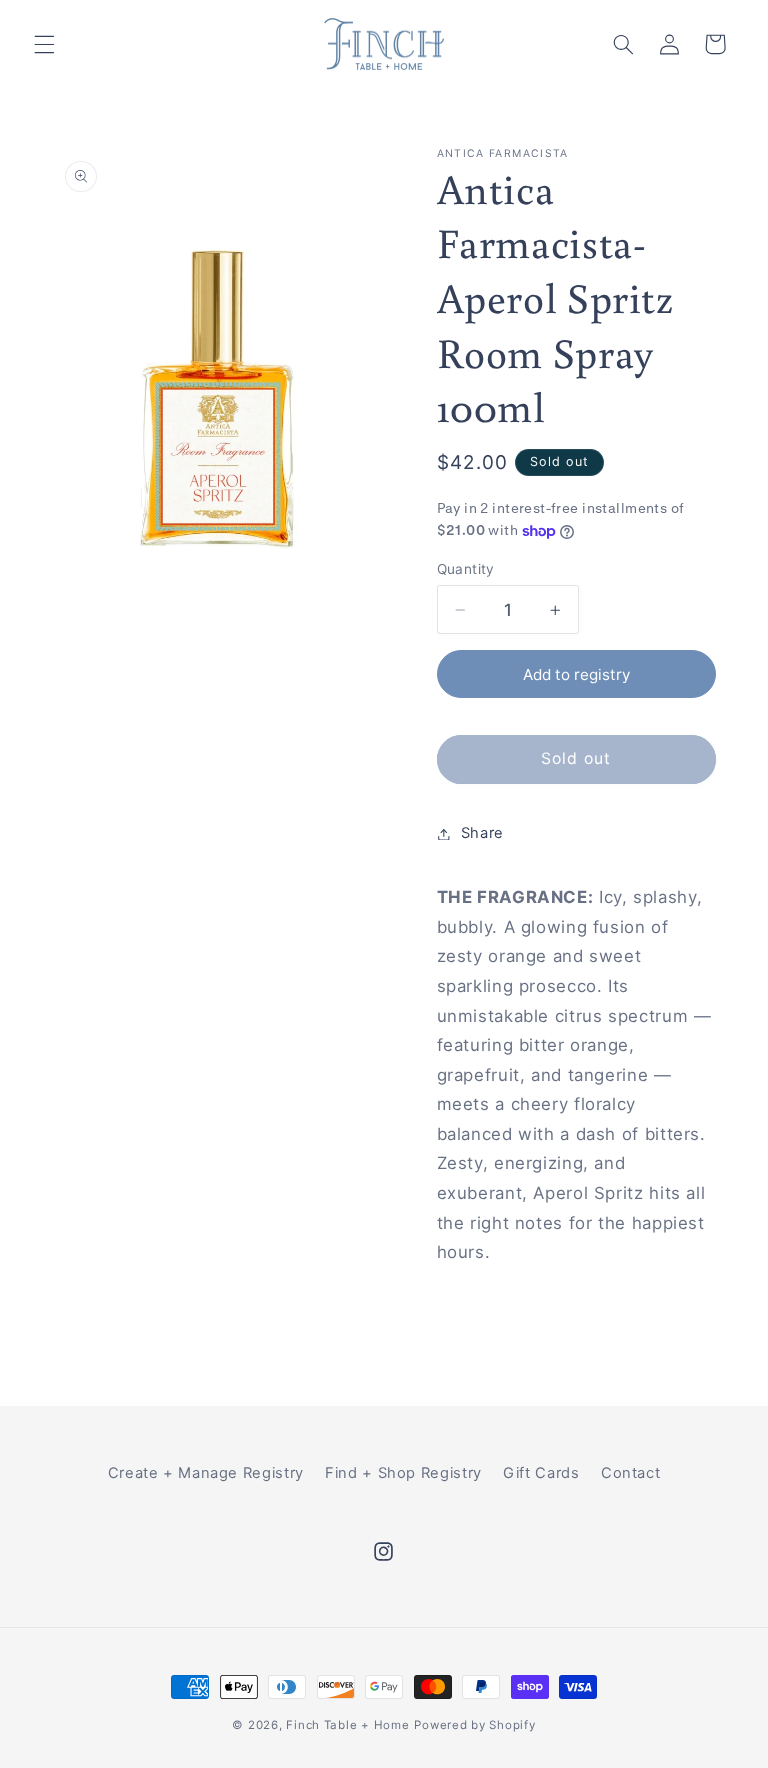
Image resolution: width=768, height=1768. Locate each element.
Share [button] (482, 833)
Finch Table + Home (347, 1725)
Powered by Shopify (474, 1725)
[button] (44, 44)
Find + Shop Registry (403, 1473)
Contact (630, 1473)
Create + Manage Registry (206, 1473)
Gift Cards (541, 1473)
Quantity (466, 569)
